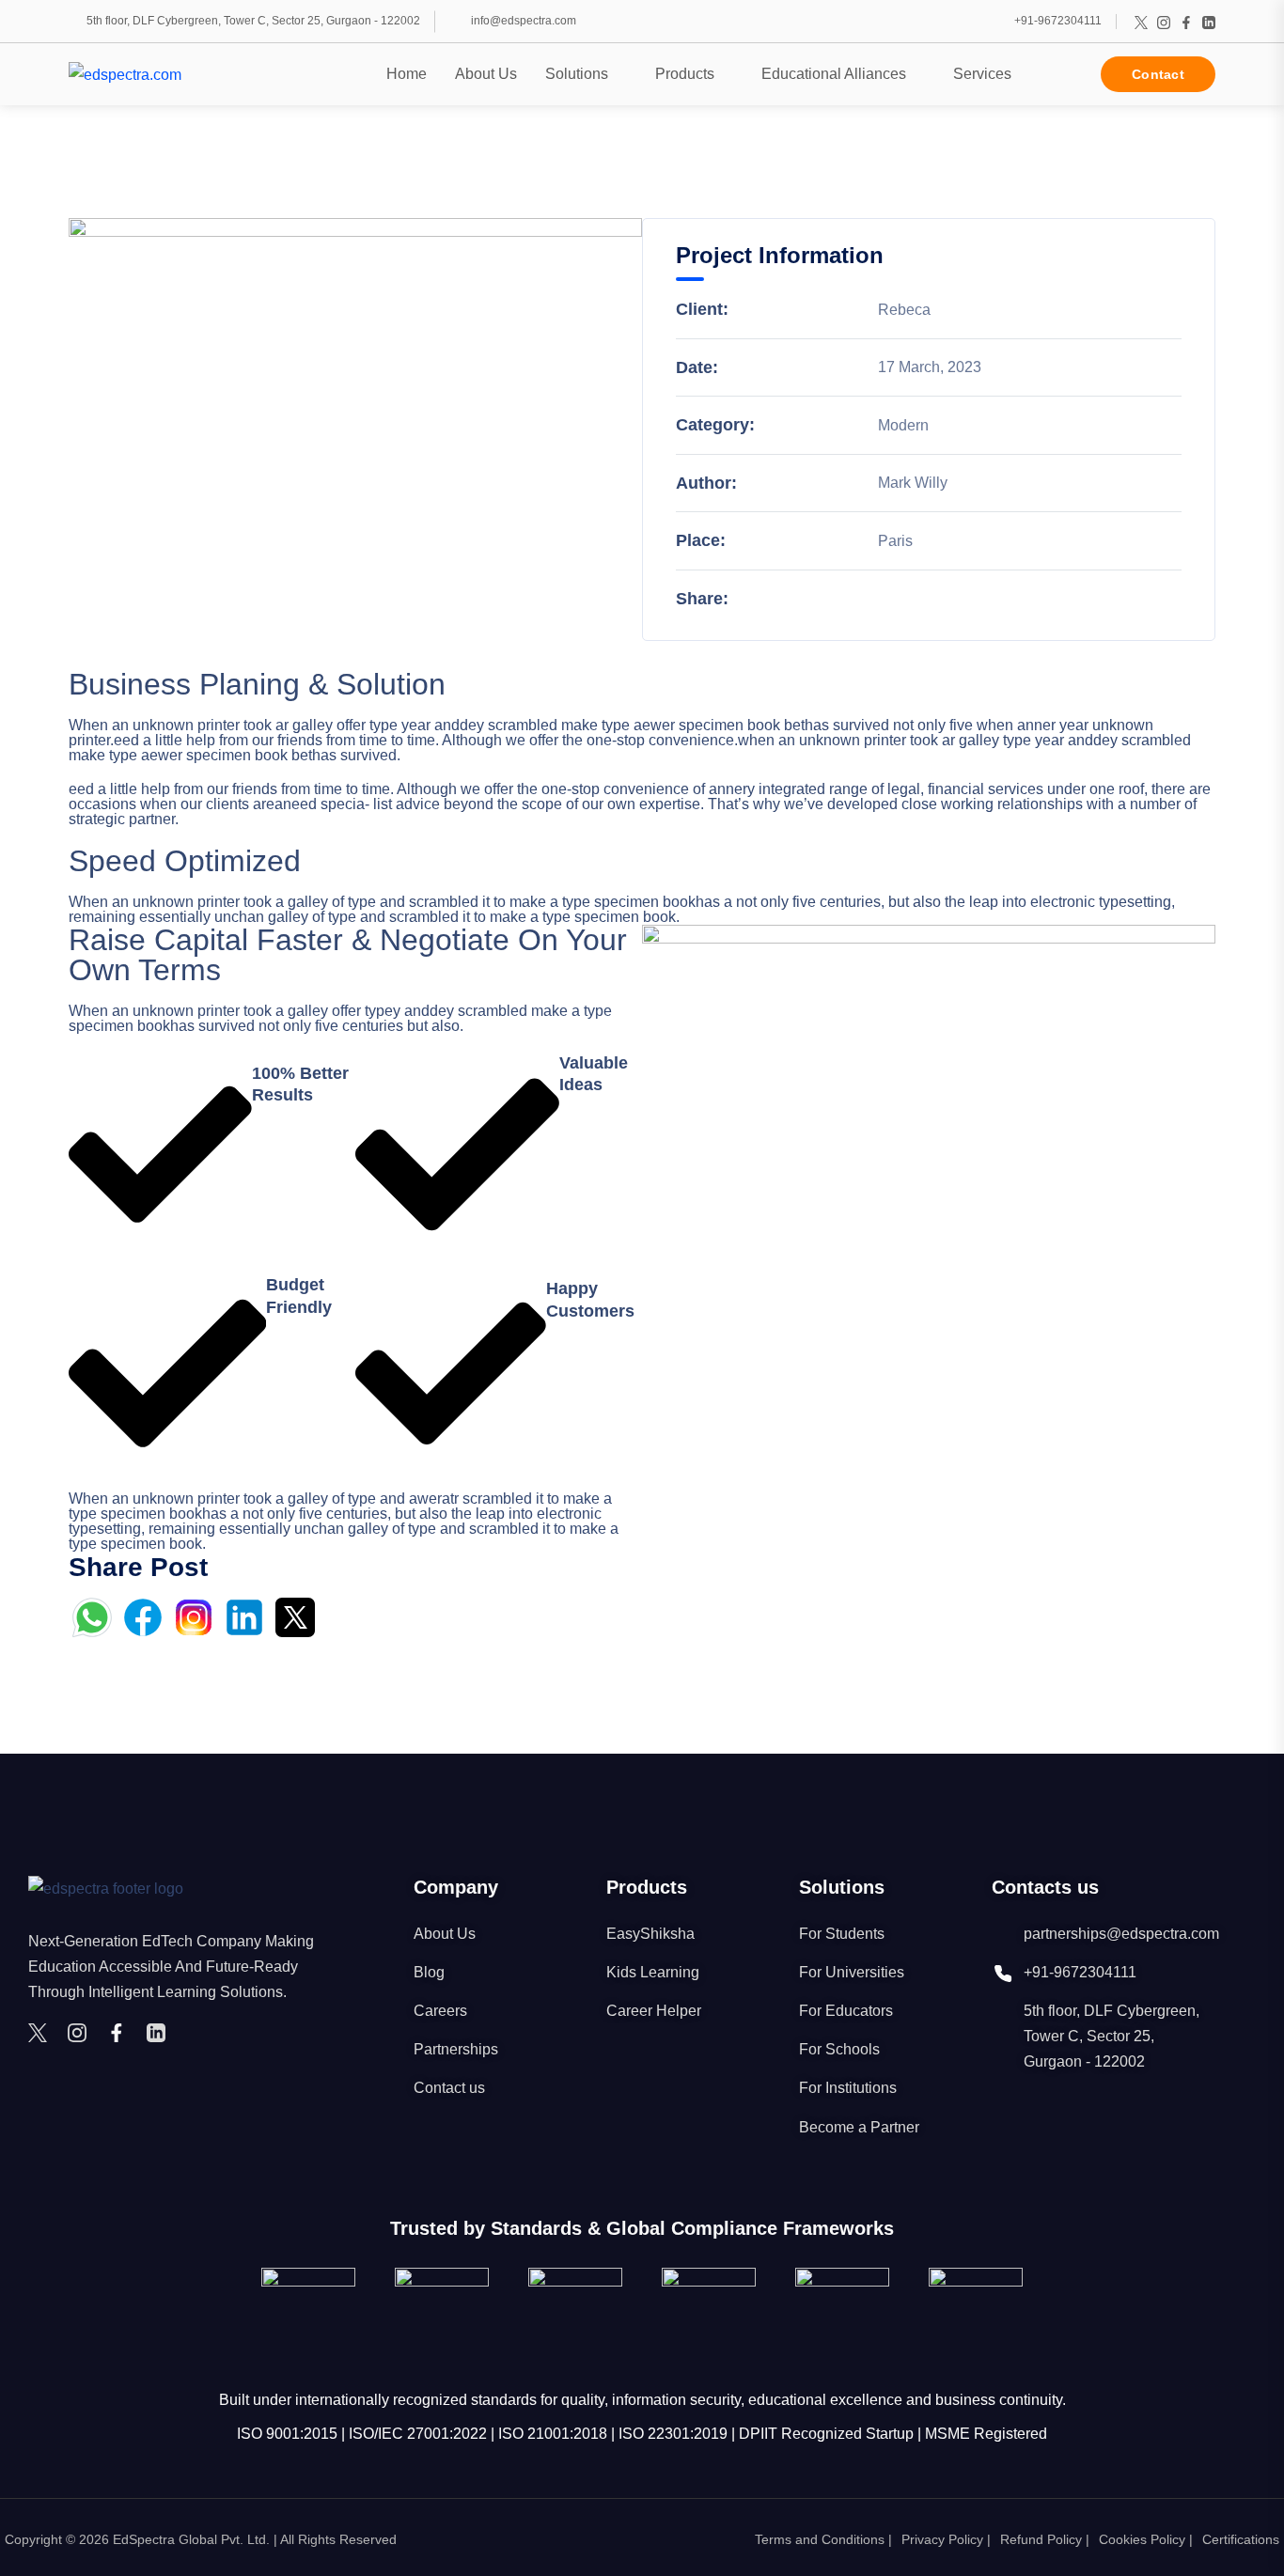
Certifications (1241, 2539)
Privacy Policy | (946, 2539)
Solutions (577, 74)
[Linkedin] (161, 2033)
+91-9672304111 (1058, 21)
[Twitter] (42, 2033)
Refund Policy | (1045, 2539)
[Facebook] (121, 2033)
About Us (486, 74)
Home (407, 74)
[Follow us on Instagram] (1164, 22)
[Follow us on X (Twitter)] (1141, 22)
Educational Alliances (834, 74)
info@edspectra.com (524, 21)
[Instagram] (82, 2033)
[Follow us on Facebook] (1186, 22)
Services (982, 74)
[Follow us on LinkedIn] (1209, 22)
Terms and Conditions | (823, 2539)
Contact (1158, 74)
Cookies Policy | (1146, 2539)
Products (685, 74)
